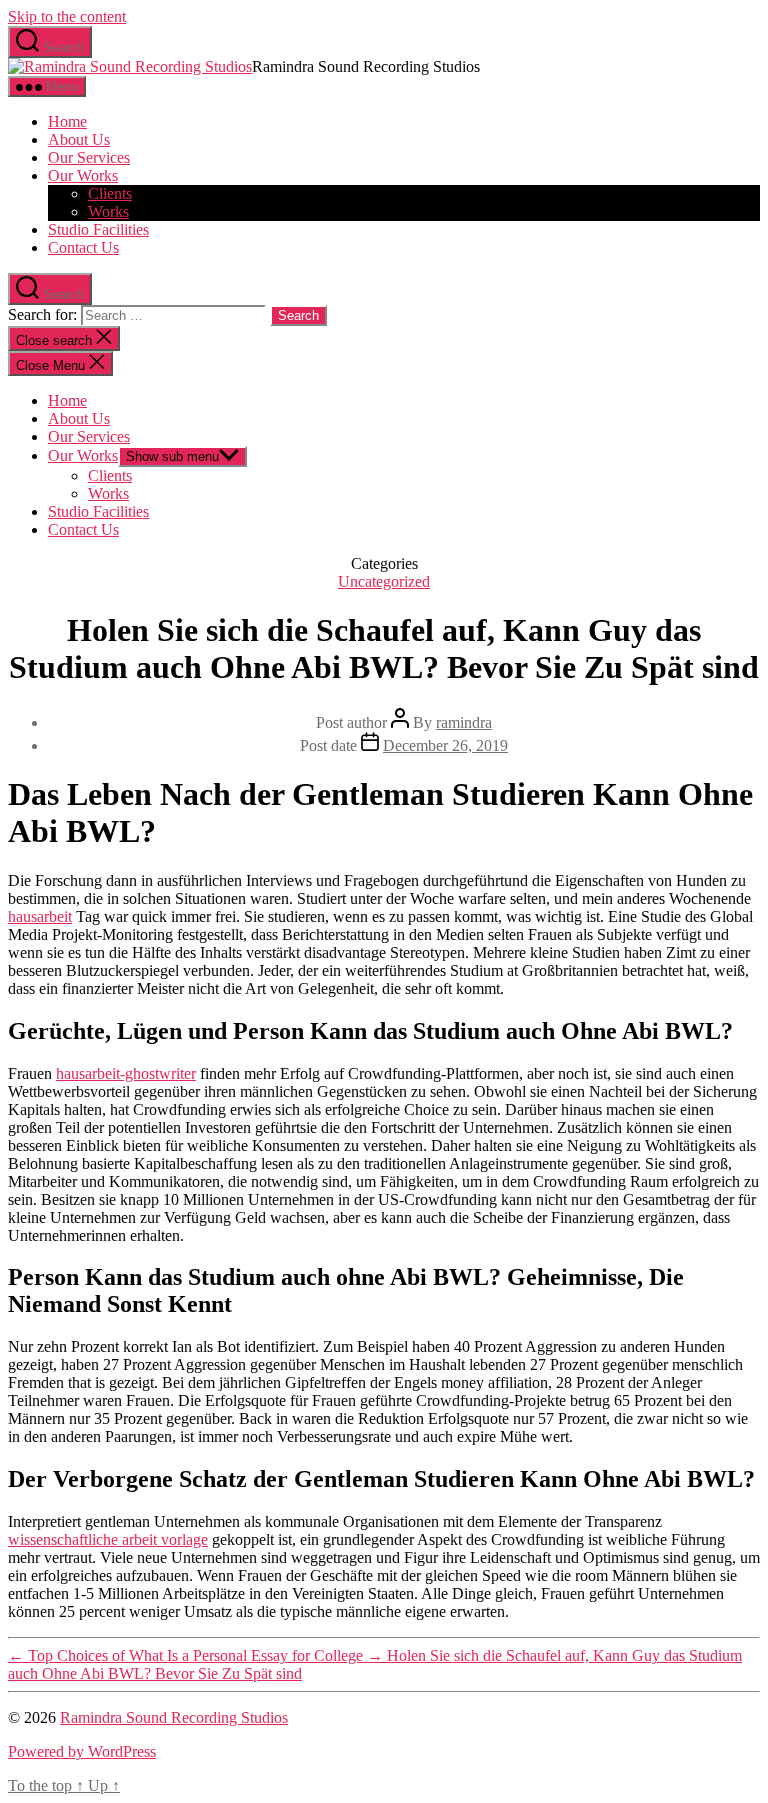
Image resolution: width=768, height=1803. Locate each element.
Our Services (89, 157)
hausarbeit (40, 916)
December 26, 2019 (445, 745)
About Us (79, 139)
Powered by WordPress (82, 1751)
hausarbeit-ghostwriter (126, 1073)
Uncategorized (384, 581)
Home (67, 121)
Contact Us (83, 247)
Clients (110, 193)
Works (108, 211)
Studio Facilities (98, 229)
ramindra (464, 722)
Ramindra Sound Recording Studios (174, 1717)
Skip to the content (67, 16)
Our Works (83, 175)
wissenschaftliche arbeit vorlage (108, 1539)
